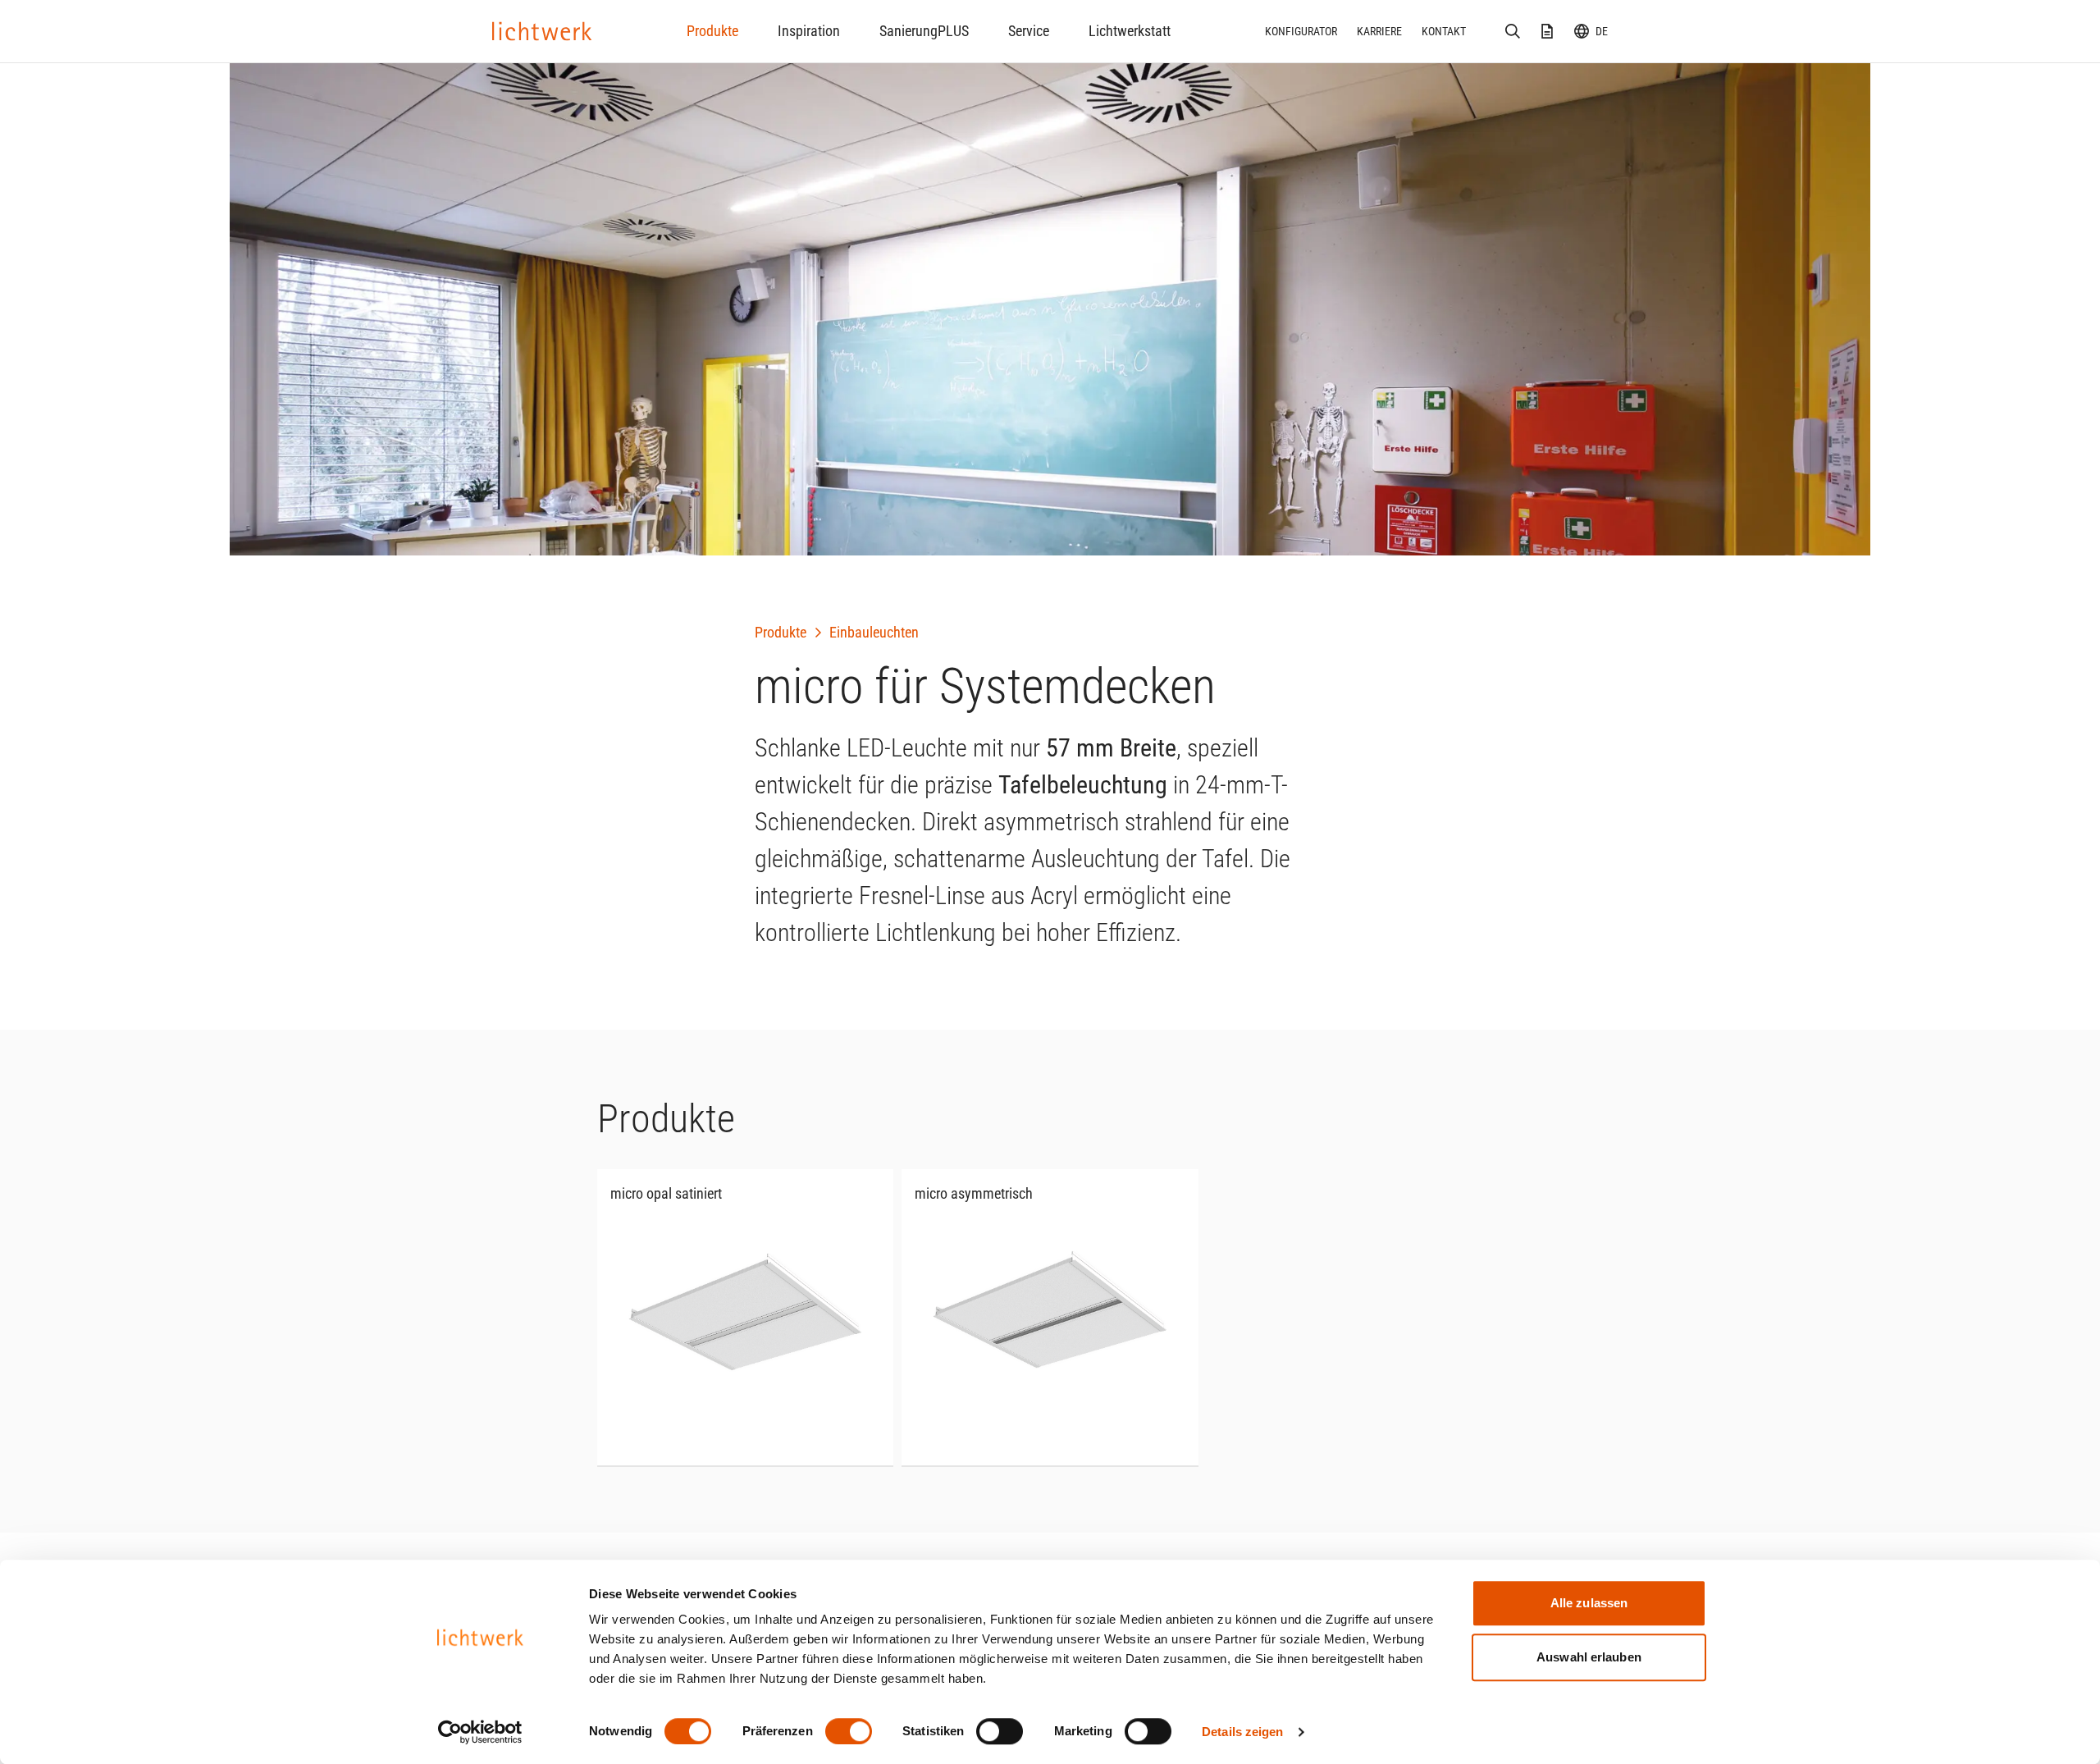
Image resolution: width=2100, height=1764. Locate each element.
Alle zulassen (1589, 1603)
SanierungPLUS (924, 31)
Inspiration (809, 31)
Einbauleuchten (874, 632)
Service (1029, 31)
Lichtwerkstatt (1130, 31)
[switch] (849, 1731)
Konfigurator (1301, 31)
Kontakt (1444, 31)
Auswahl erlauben (1589, 1657)
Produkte (712, 31)
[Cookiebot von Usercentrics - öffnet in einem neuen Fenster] (480, 1732)
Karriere (1379, 31)
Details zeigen (1242, 1732)
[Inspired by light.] (542, 31)
